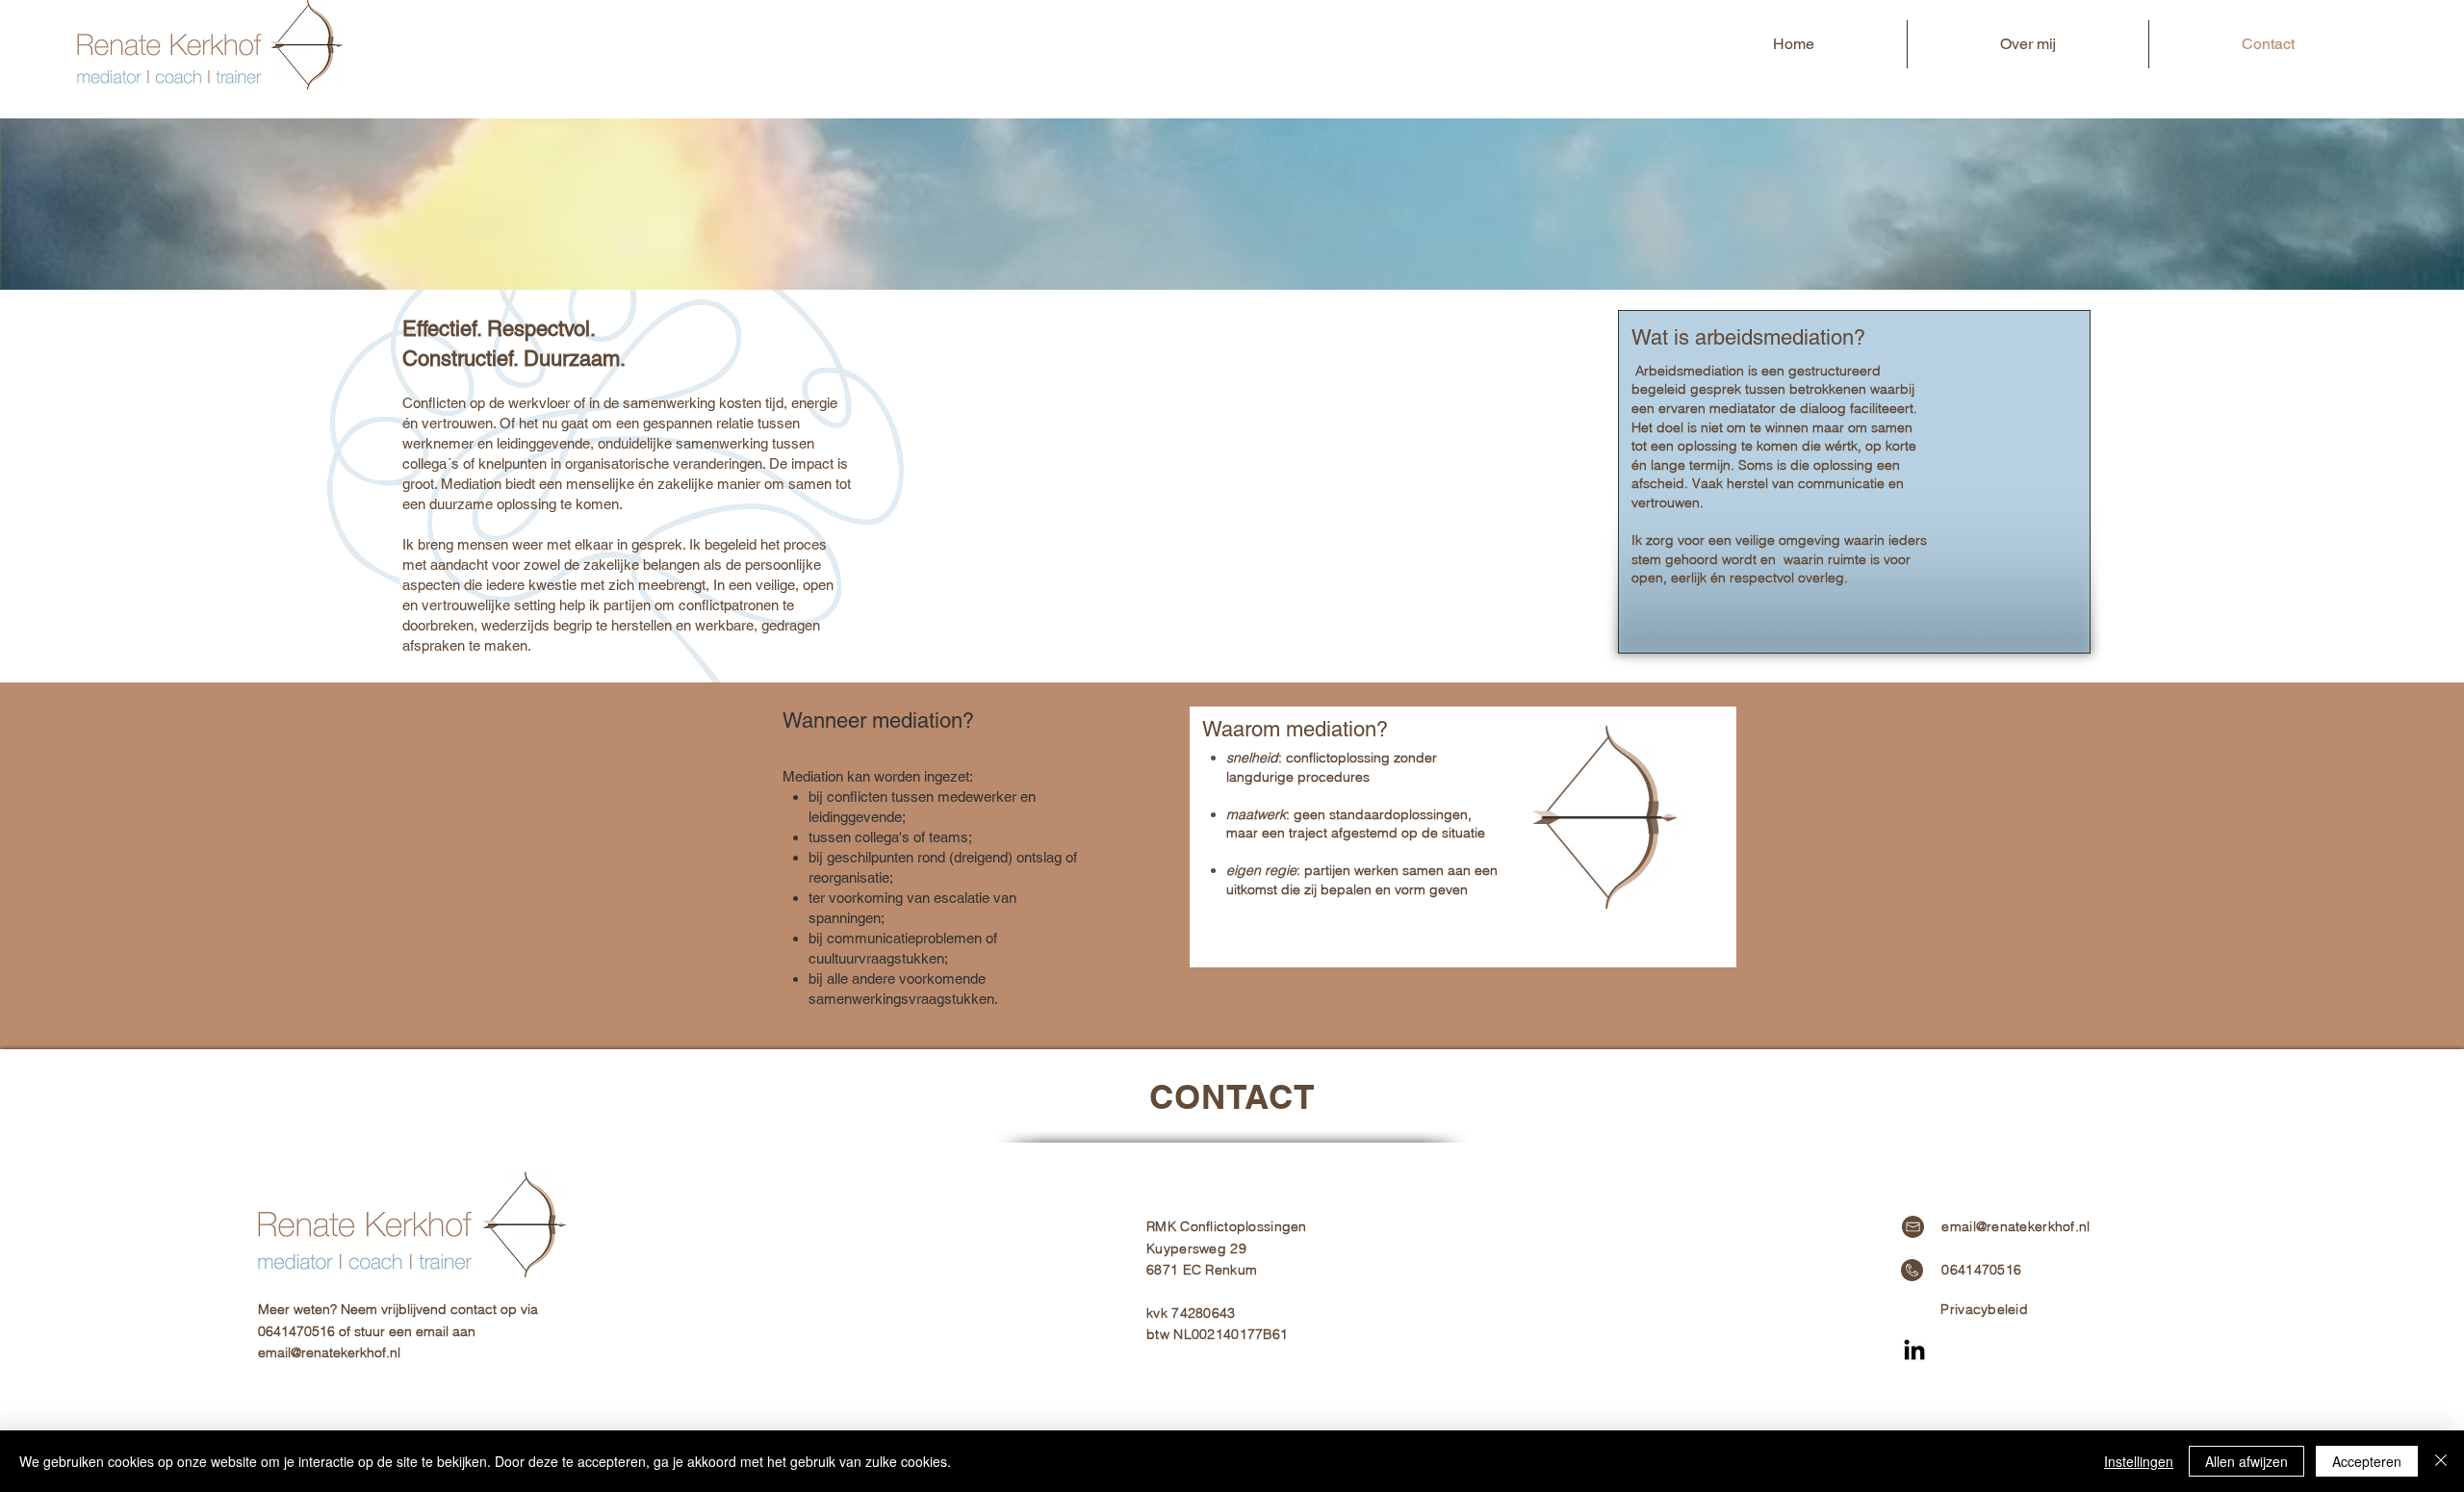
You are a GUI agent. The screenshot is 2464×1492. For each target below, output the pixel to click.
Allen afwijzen (2246, 1461)
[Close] (2441, 1461)
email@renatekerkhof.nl (329, 1352)
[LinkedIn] (1914, 1351)
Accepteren (2367, 1461)
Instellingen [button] (2139, 1461)
